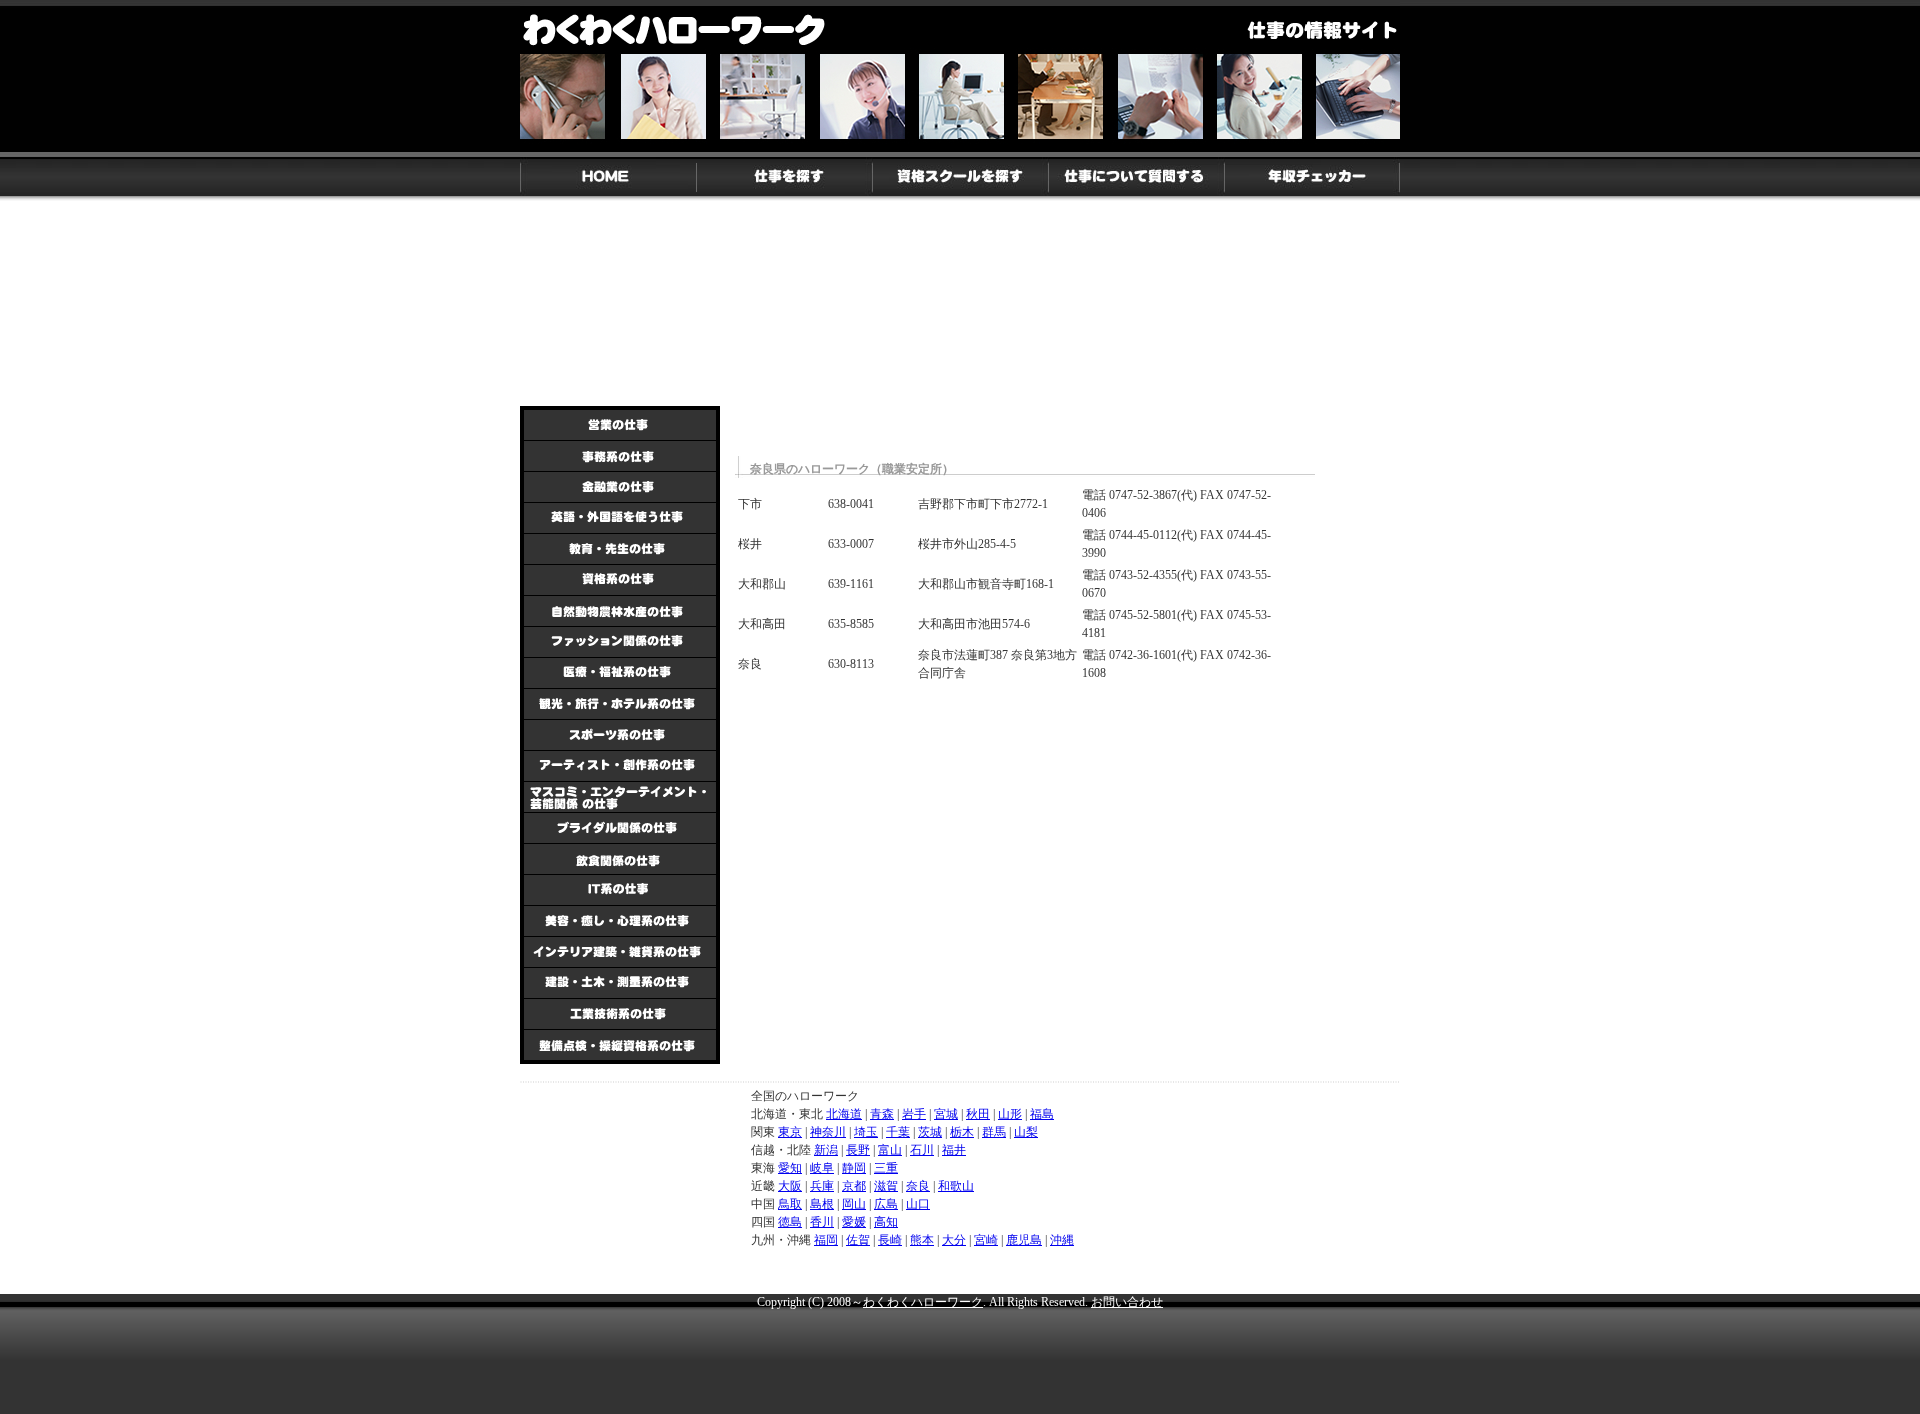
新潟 (826, 1150)
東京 (790, 1132)
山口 (918, 1204)
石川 (922, 1150)
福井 (954, 1150)
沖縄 (1062, 1240)
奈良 (918, 1186)
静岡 (854, 1168)
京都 (854, 1186)
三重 (886, 1168)
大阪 (790, 1186)
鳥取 (790, 1204)
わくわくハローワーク (923, 1302)
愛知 (790, 1168)
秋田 (978, 1114)
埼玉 (866, 1132)
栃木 (962, 1132)
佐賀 (858, 1240)
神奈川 (828, 1132)
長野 (858, 1150)
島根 (822, 1204)
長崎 (890, 1240)
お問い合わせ (1127, 1302)
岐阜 (822, 1168)
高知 (886, 1222)
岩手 (914, 1114)
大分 (954, 1240)
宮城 (946, 1114)
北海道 (844, 1114)
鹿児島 (1024, 1240)
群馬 (994, 1132)
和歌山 (956, 1186)
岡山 (854, 1204)
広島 (886, 1204)
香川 (822, 1222)
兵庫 (822, 1186)
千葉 (898, 1132)
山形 (1010, 1114)
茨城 (930, 1132)
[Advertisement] (885, 331)
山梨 (1026, 1132)
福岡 (826, 1240)
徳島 (790, 1222)
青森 (882, 1114)
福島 (1042, 1114)
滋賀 (886, 1186)
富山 (890, 1150)
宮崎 (986, 1240)
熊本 (922, 1240)
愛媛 (854, 1222)
